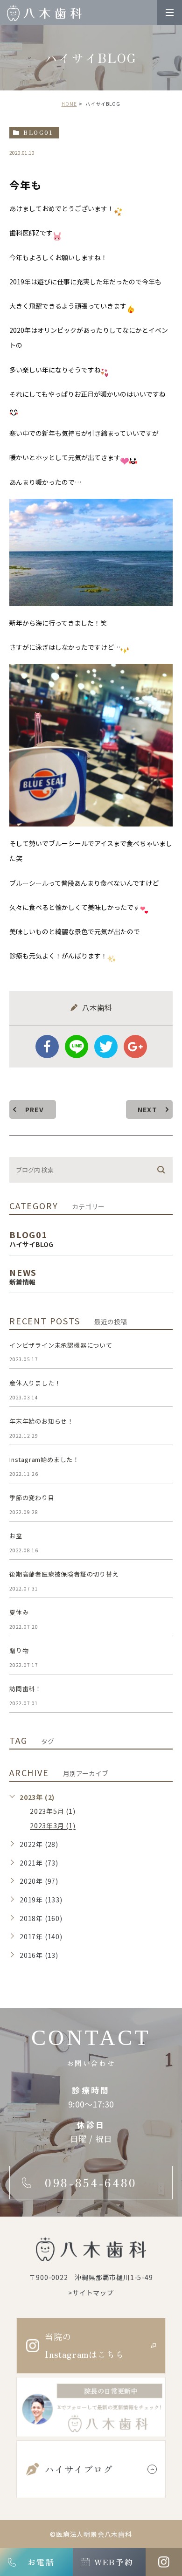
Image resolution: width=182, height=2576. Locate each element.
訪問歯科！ (25, 1689)
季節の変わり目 (32, 1498)
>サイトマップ (91, 2293)
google (135, 1047)
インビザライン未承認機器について (61, 1345)
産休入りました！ (35, 1383)
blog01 (38, 132)
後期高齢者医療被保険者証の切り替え (64, 1574)
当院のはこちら (84, 2345)
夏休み (19, 1612)
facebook (47, 1047)
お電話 (41, 2562)
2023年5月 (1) (53, 1811)
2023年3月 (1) (53, 1826)
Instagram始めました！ (44, 1459)
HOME (69, 104)
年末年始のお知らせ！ (42, 1421)
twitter (106, 1047)
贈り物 (19, 1650)
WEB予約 (114, 2562)
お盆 (16, 1536)
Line (77, 1047)
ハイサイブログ (79, 2469)
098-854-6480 (91, 2183)
